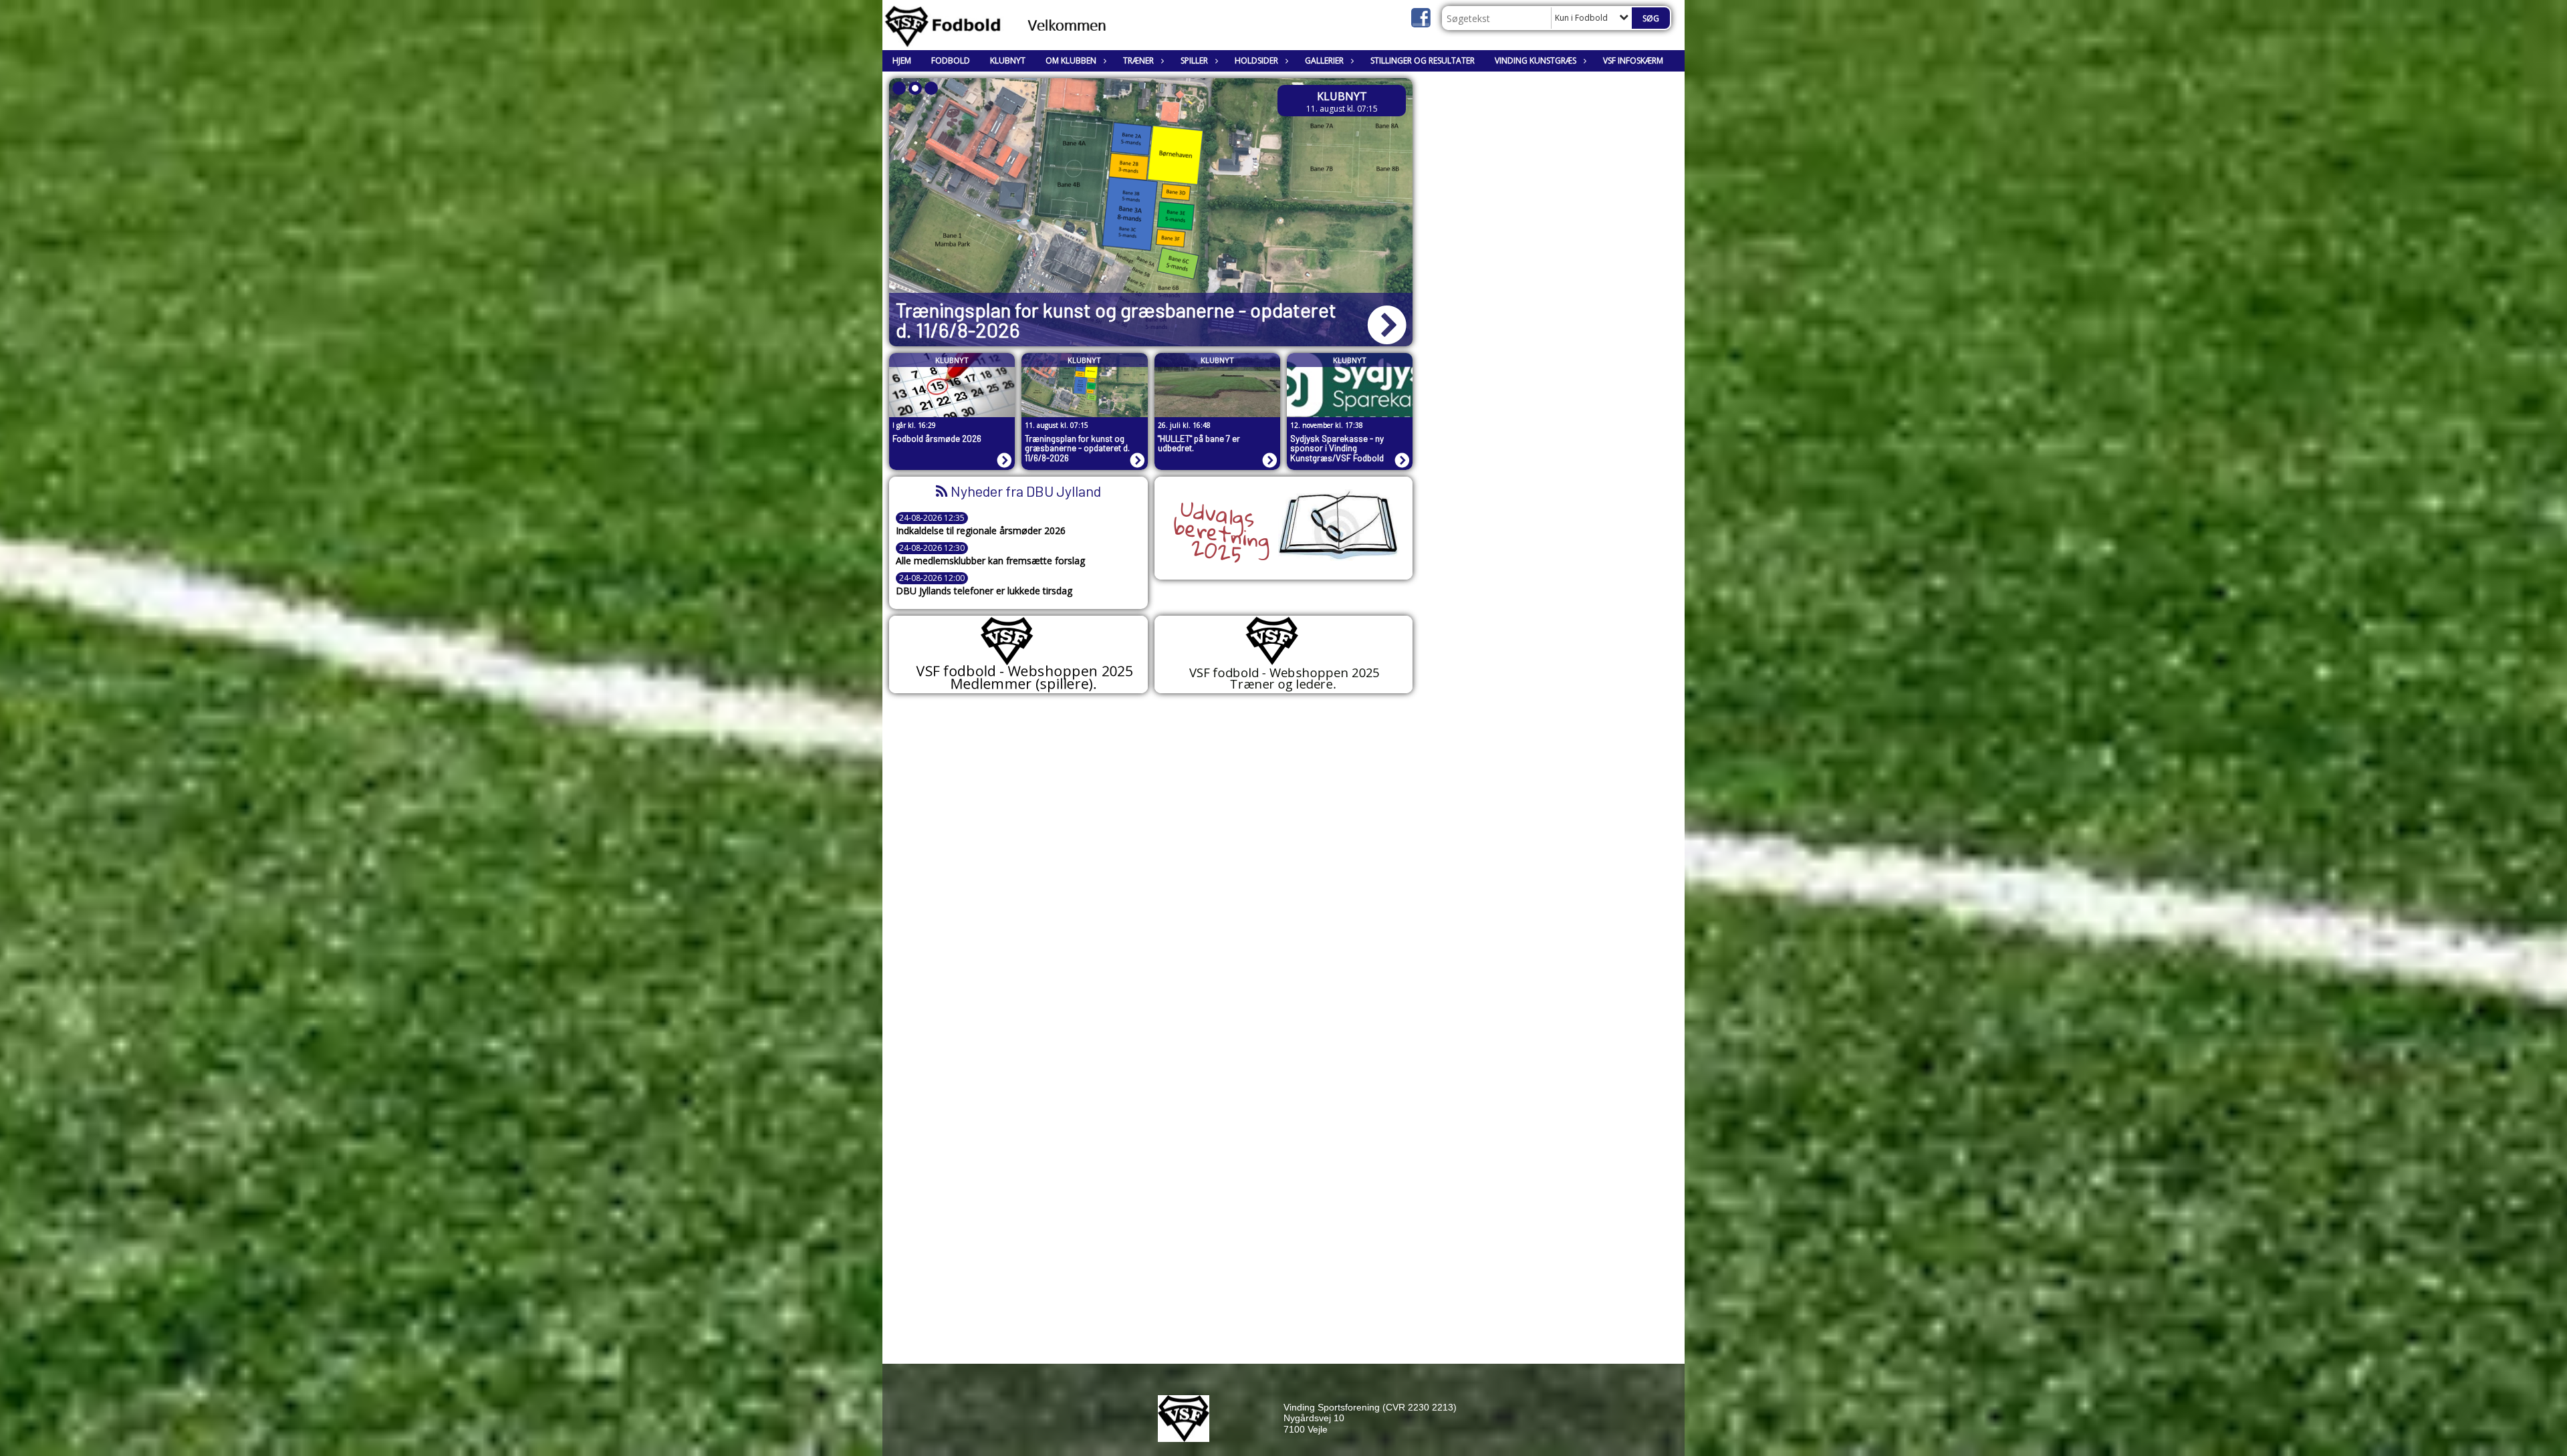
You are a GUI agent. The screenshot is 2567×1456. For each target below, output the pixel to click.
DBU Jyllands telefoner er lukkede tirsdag (984, 591)
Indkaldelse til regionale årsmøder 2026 (981, 531)
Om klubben (1071, 60)
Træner (1138, 60)
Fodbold (951, 60)
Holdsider (1256, 60)
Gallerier (1324, 60)
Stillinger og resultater (1423, 60)
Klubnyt (1008, 60)
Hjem (902, 60)
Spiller (1194, 60)
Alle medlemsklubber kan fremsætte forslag (990, 561)
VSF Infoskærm (1633, 60)
